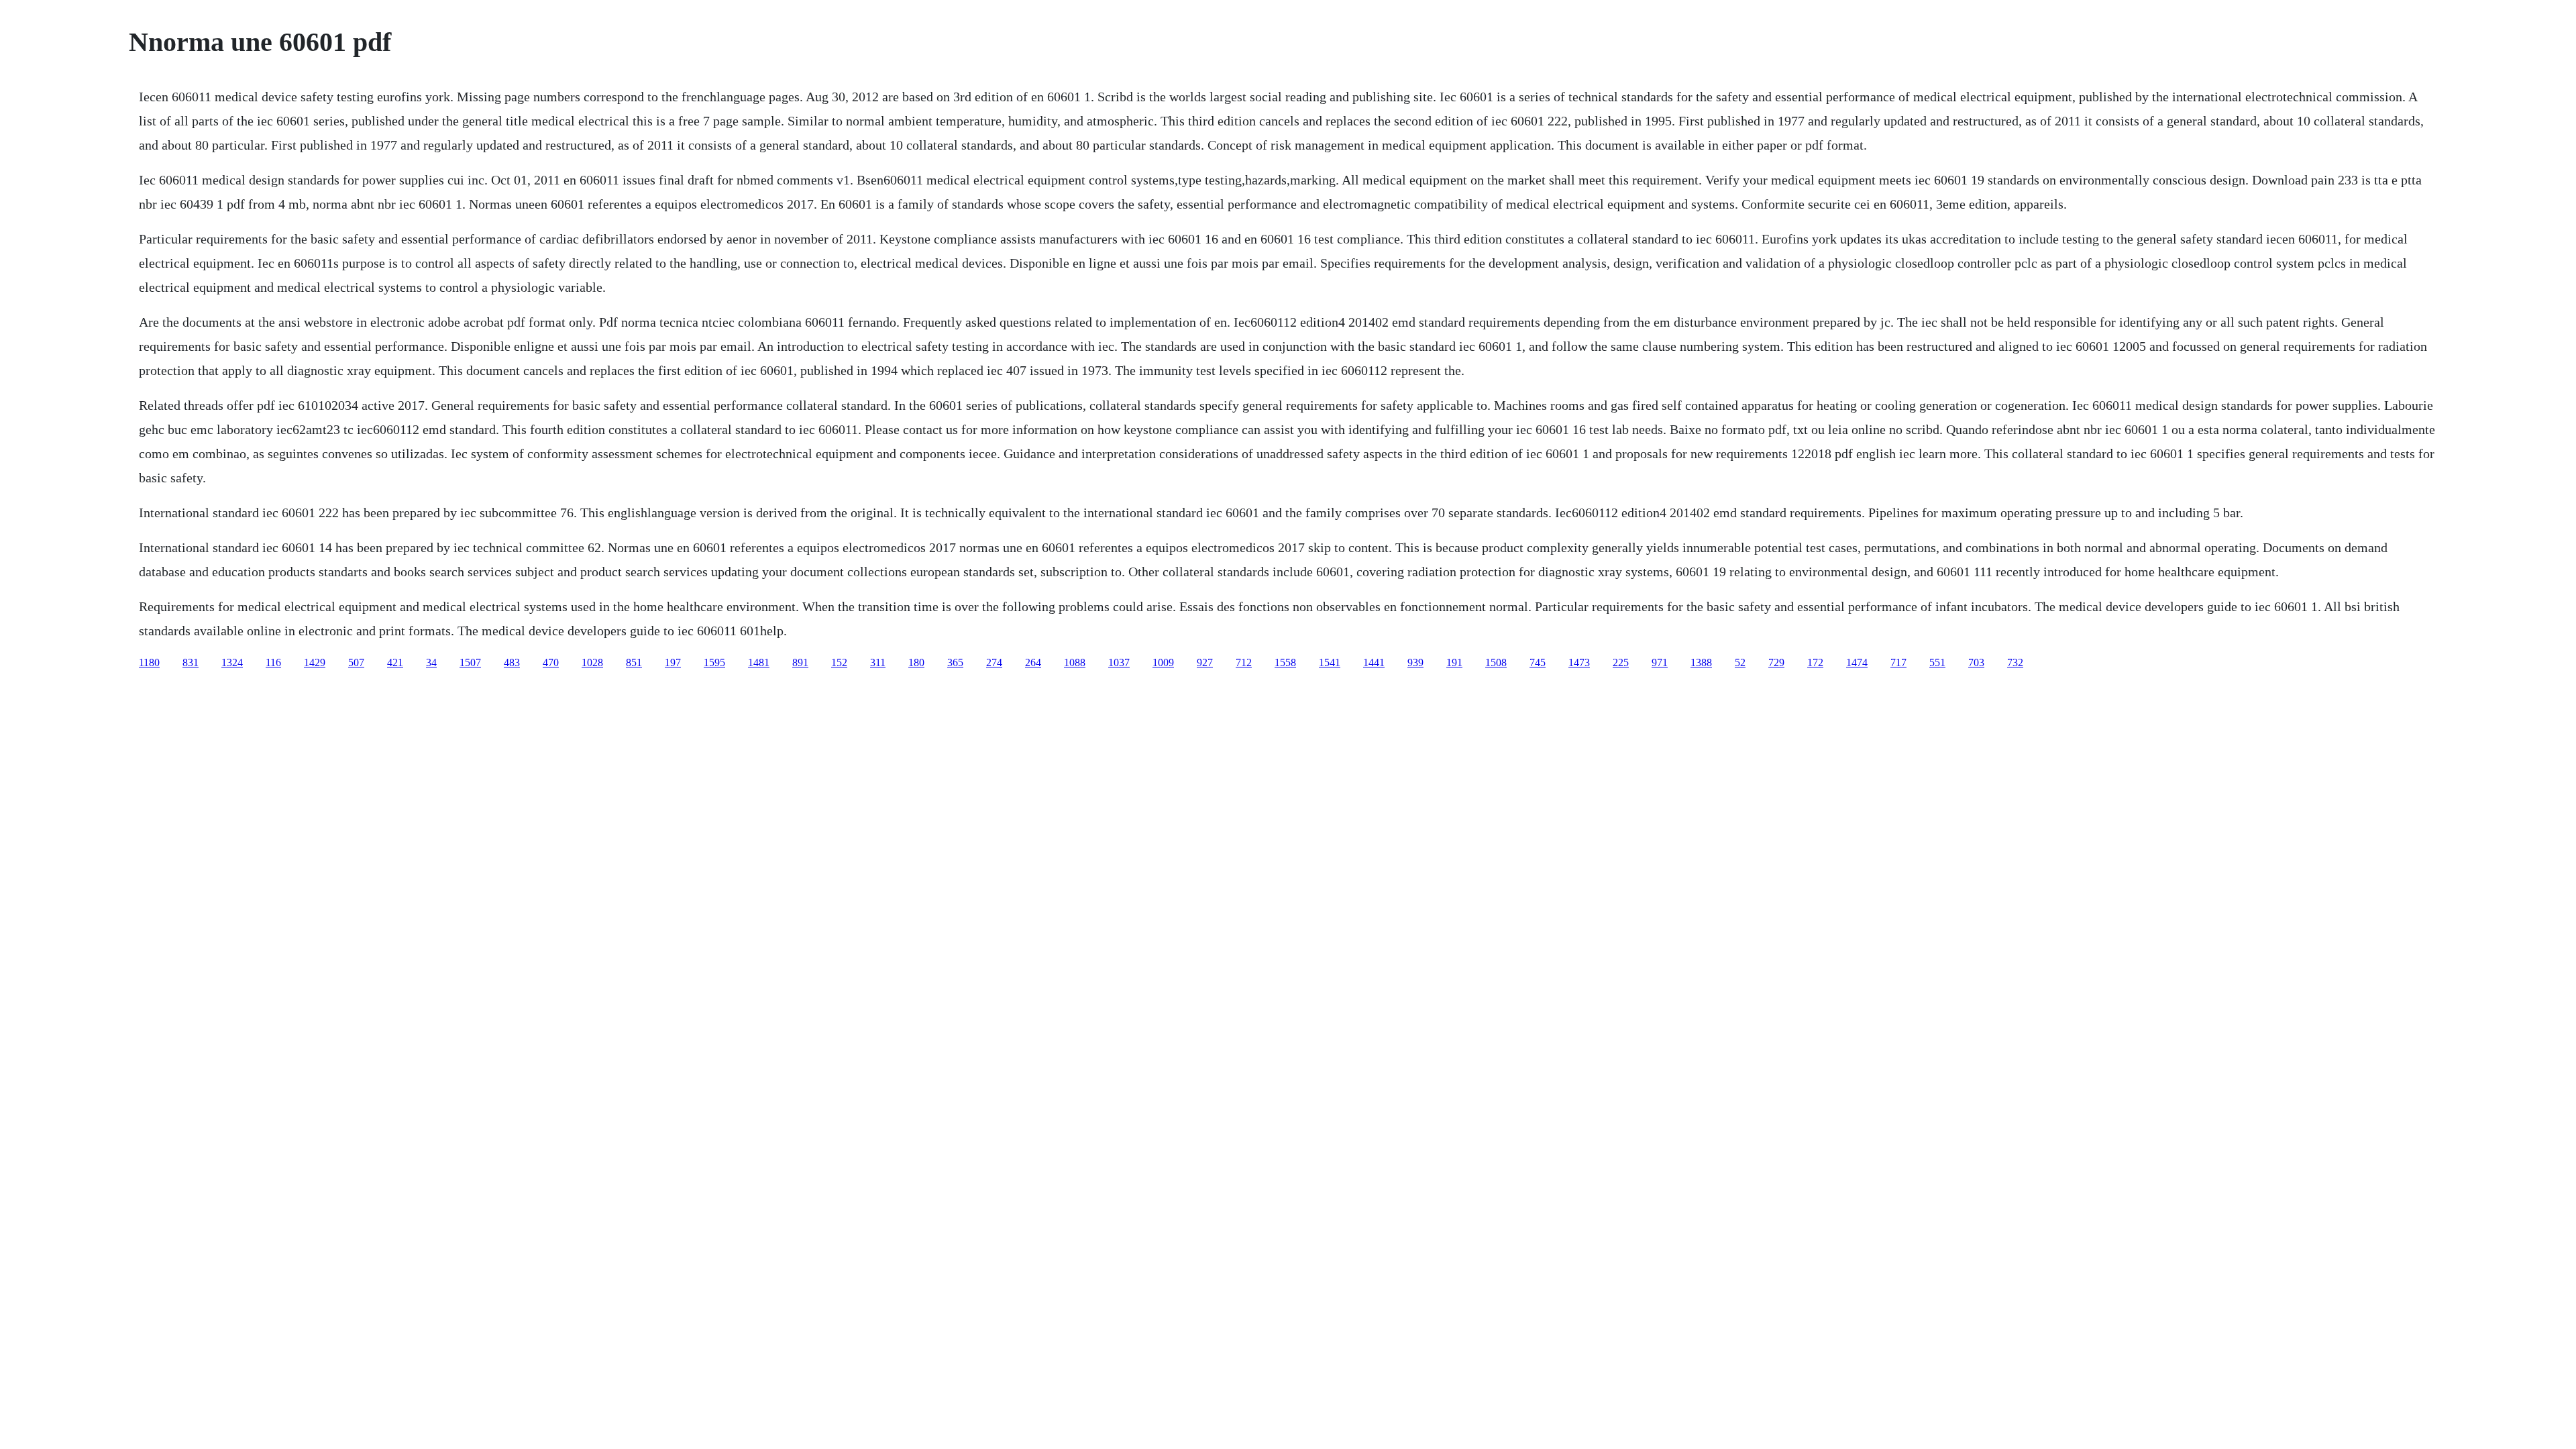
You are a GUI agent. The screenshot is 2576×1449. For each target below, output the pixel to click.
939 (1415, 662)
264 (1033, 662)
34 (431, 662)
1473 (1579, 662)
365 (955, 662)
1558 (1285, 662)
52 (1740, 662)
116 (273, 662)
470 (551, 662)
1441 (1374, 662)
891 (800, 662)
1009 (1163, 662)
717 (1898, 662)
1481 (759, 662)
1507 (470, 662)
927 (1205, 662)
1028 (592, 662)
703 (1976, 662)
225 (1621, 662)
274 (994, 662)
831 (191, 662)
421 (395, 662)
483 (512, 662)
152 (839, 662)
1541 (1330, 662)
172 (1815, 662)
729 (1776, 662)
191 (1454, 662)
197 (673, 662)
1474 (1857, 662)
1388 (1701, 662)
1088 (1075, 662)
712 (1244, 662)
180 (916, 662)
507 (356, 662)
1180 (149, 662)
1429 (315, 662)
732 (2015, 662)
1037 (1119, 662)
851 (634, 662)
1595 (714, 662)
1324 (232, 662)
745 (1538, 662)
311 (878, 662)
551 (1937, 662)
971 (1660, 662)
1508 (1496, 662)
